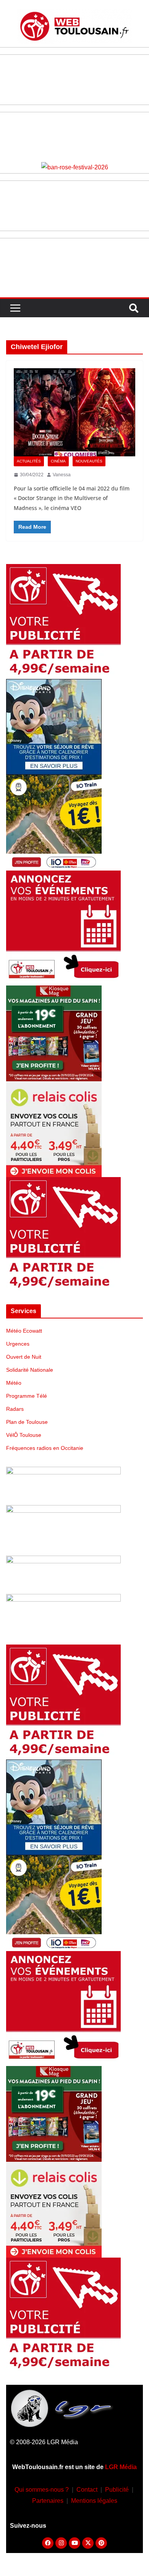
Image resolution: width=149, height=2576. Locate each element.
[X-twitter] (88, 2543)
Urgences (18, 1344)
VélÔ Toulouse (24, 1435)
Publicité (117, 2490)
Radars (15, 1409)
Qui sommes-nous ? (42, 2490)
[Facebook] (48, 2543)
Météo (14, 1383)
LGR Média (121, 2467)
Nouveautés (89, 461)
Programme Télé (27, 1396)
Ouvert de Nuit (24, 1357)
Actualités (29, 461)
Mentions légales (94, 2501)
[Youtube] (74, 2543)
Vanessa (62, 475)
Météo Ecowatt (24, 1331)
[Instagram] (61, 2543)
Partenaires (48, 2501)
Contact (87, 2490)
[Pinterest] (101, 2543)
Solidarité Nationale (30, 1370)
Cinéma (58, 461)
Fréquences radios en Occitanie (45, 1448)
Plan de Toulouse (27, 1422)
